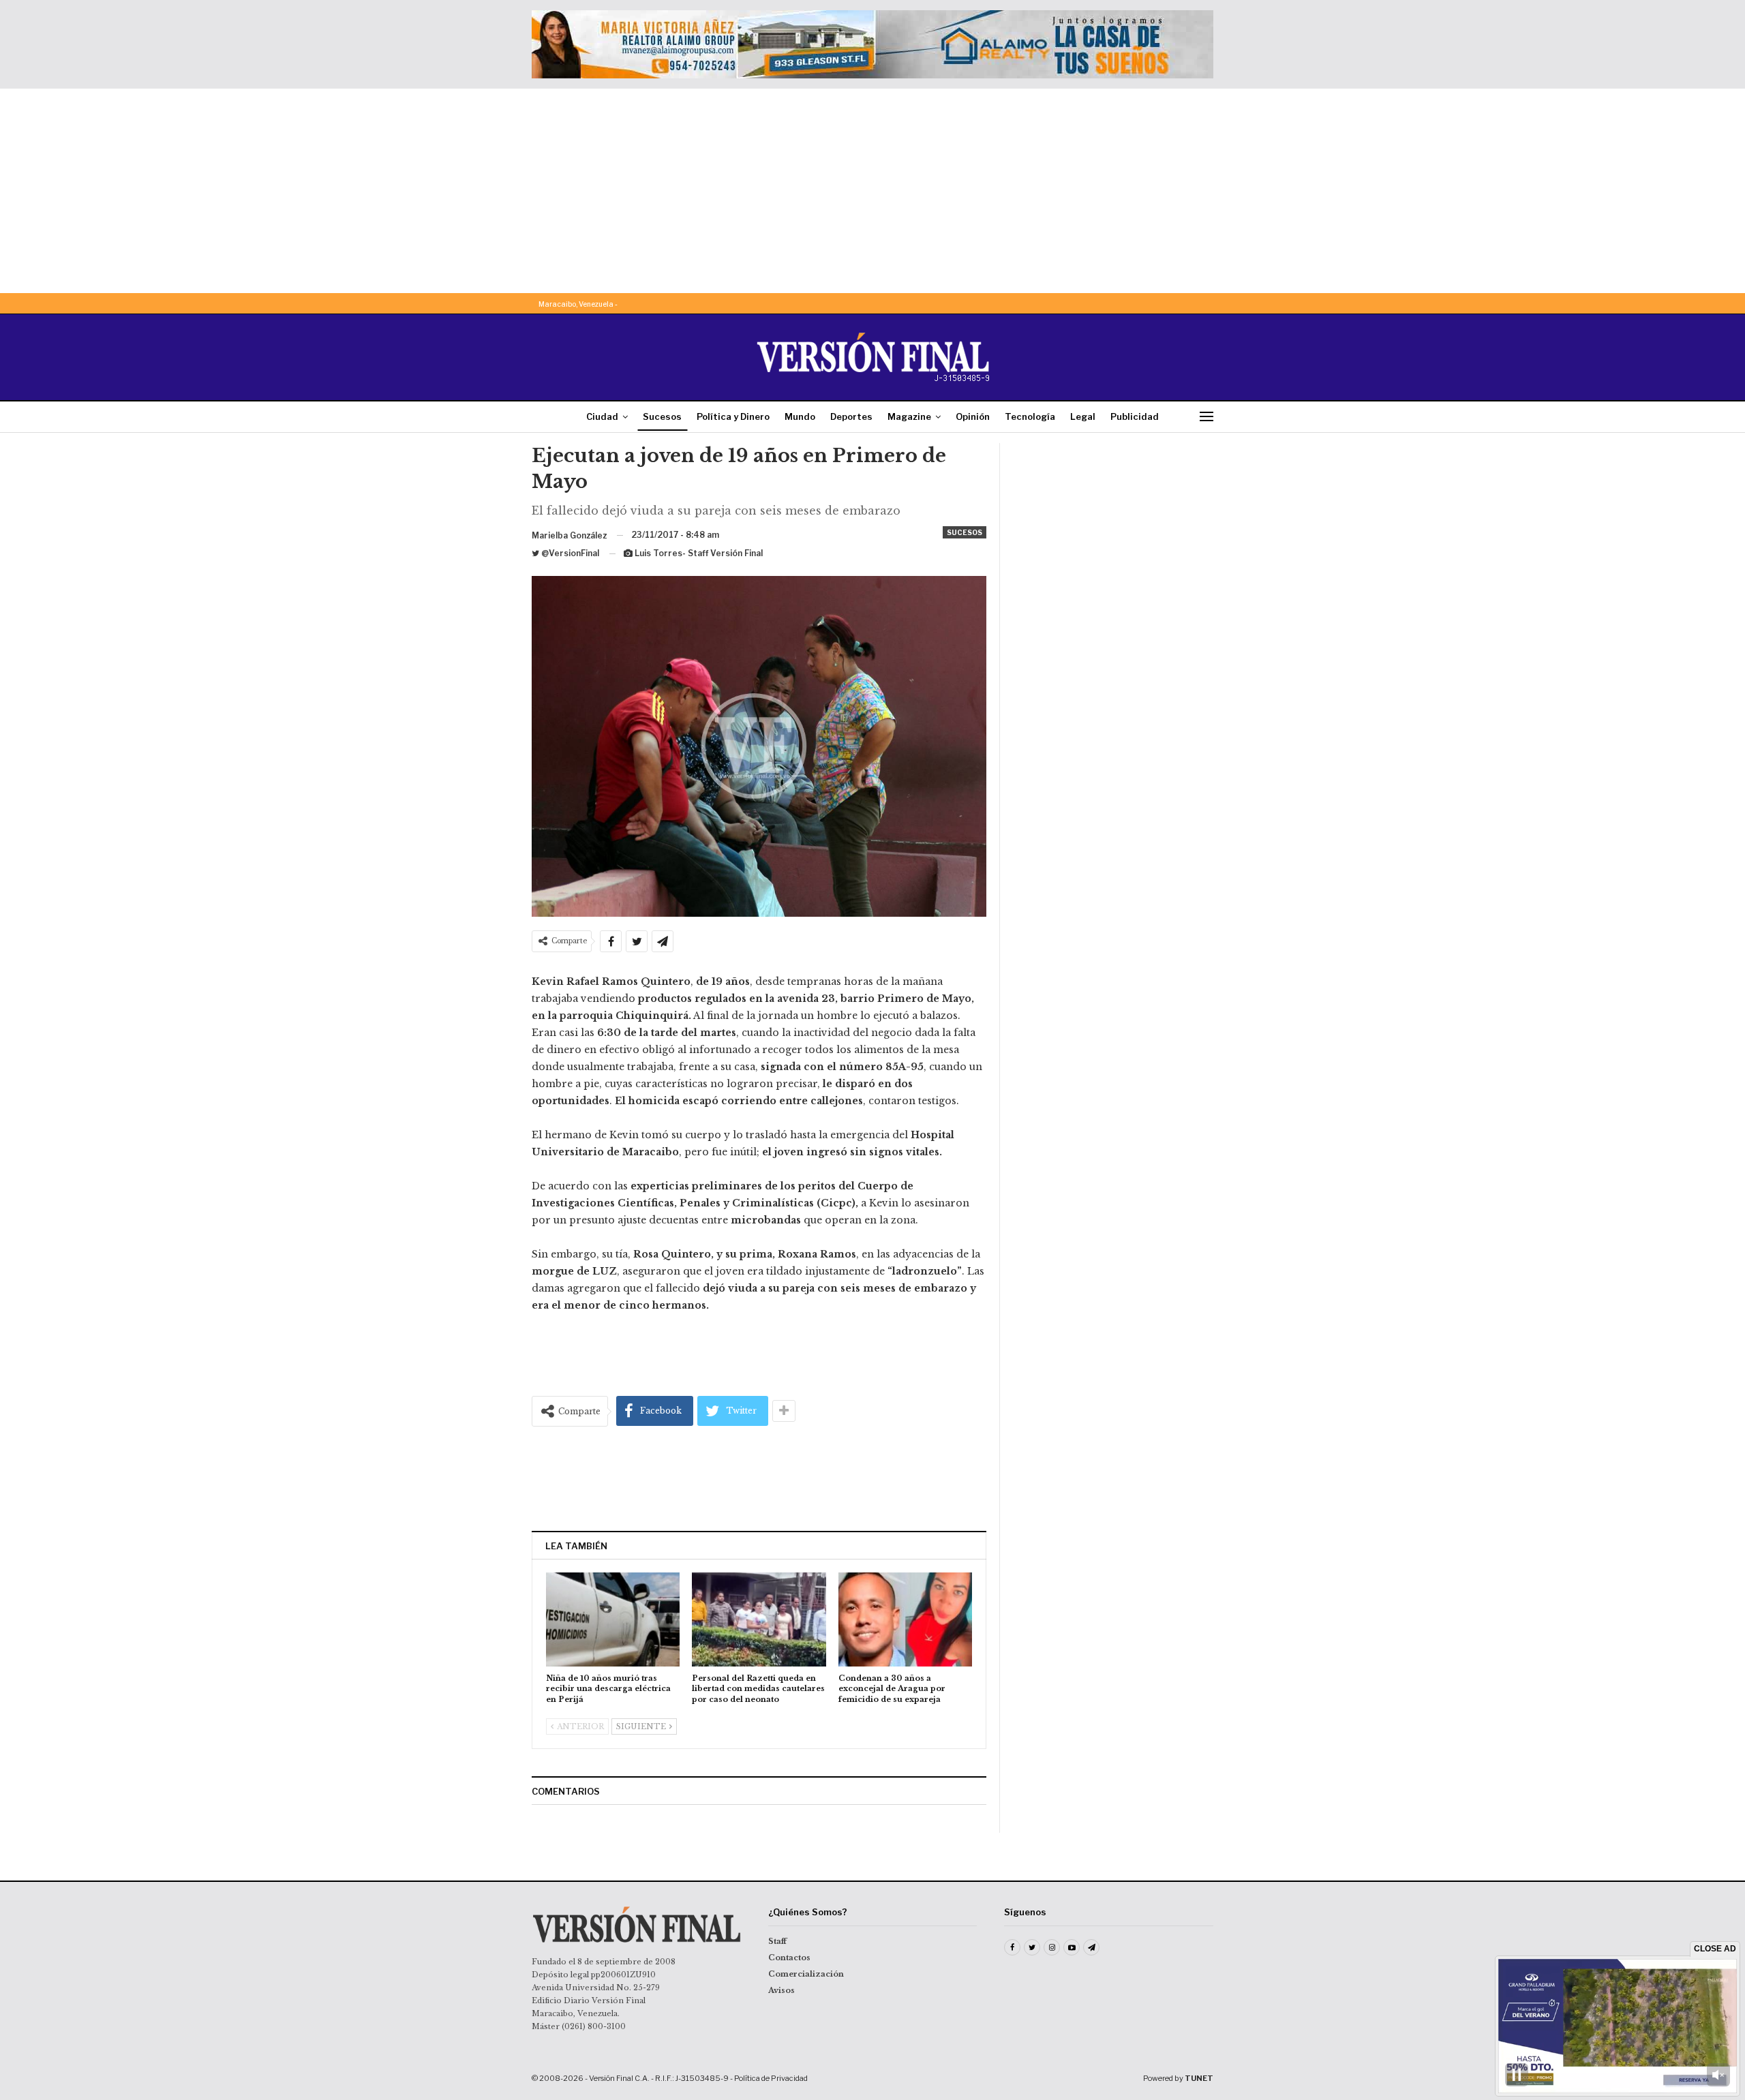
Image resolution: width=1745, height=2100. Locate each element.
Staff (777, 1941)
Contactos (789, 1958)
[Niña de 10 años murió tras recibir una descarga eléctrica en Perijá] (613, 1619)
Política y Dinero (733, 416)
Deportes (851, 416)
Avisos (782, 1990)
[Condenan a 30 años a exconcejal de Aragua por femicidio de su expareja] (905, 1619)
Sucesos (662, 416)
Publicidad (1135, 416)
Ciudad (602, 416)
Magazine (909, 416)
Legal (1083, 416)
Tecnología (1030, 416)
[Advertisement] (872, 191)
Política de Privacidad (771, 2078)
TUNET (1199, 2078)
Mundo (800, 416)
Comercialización (806, 1974)
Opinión (973, 416)
